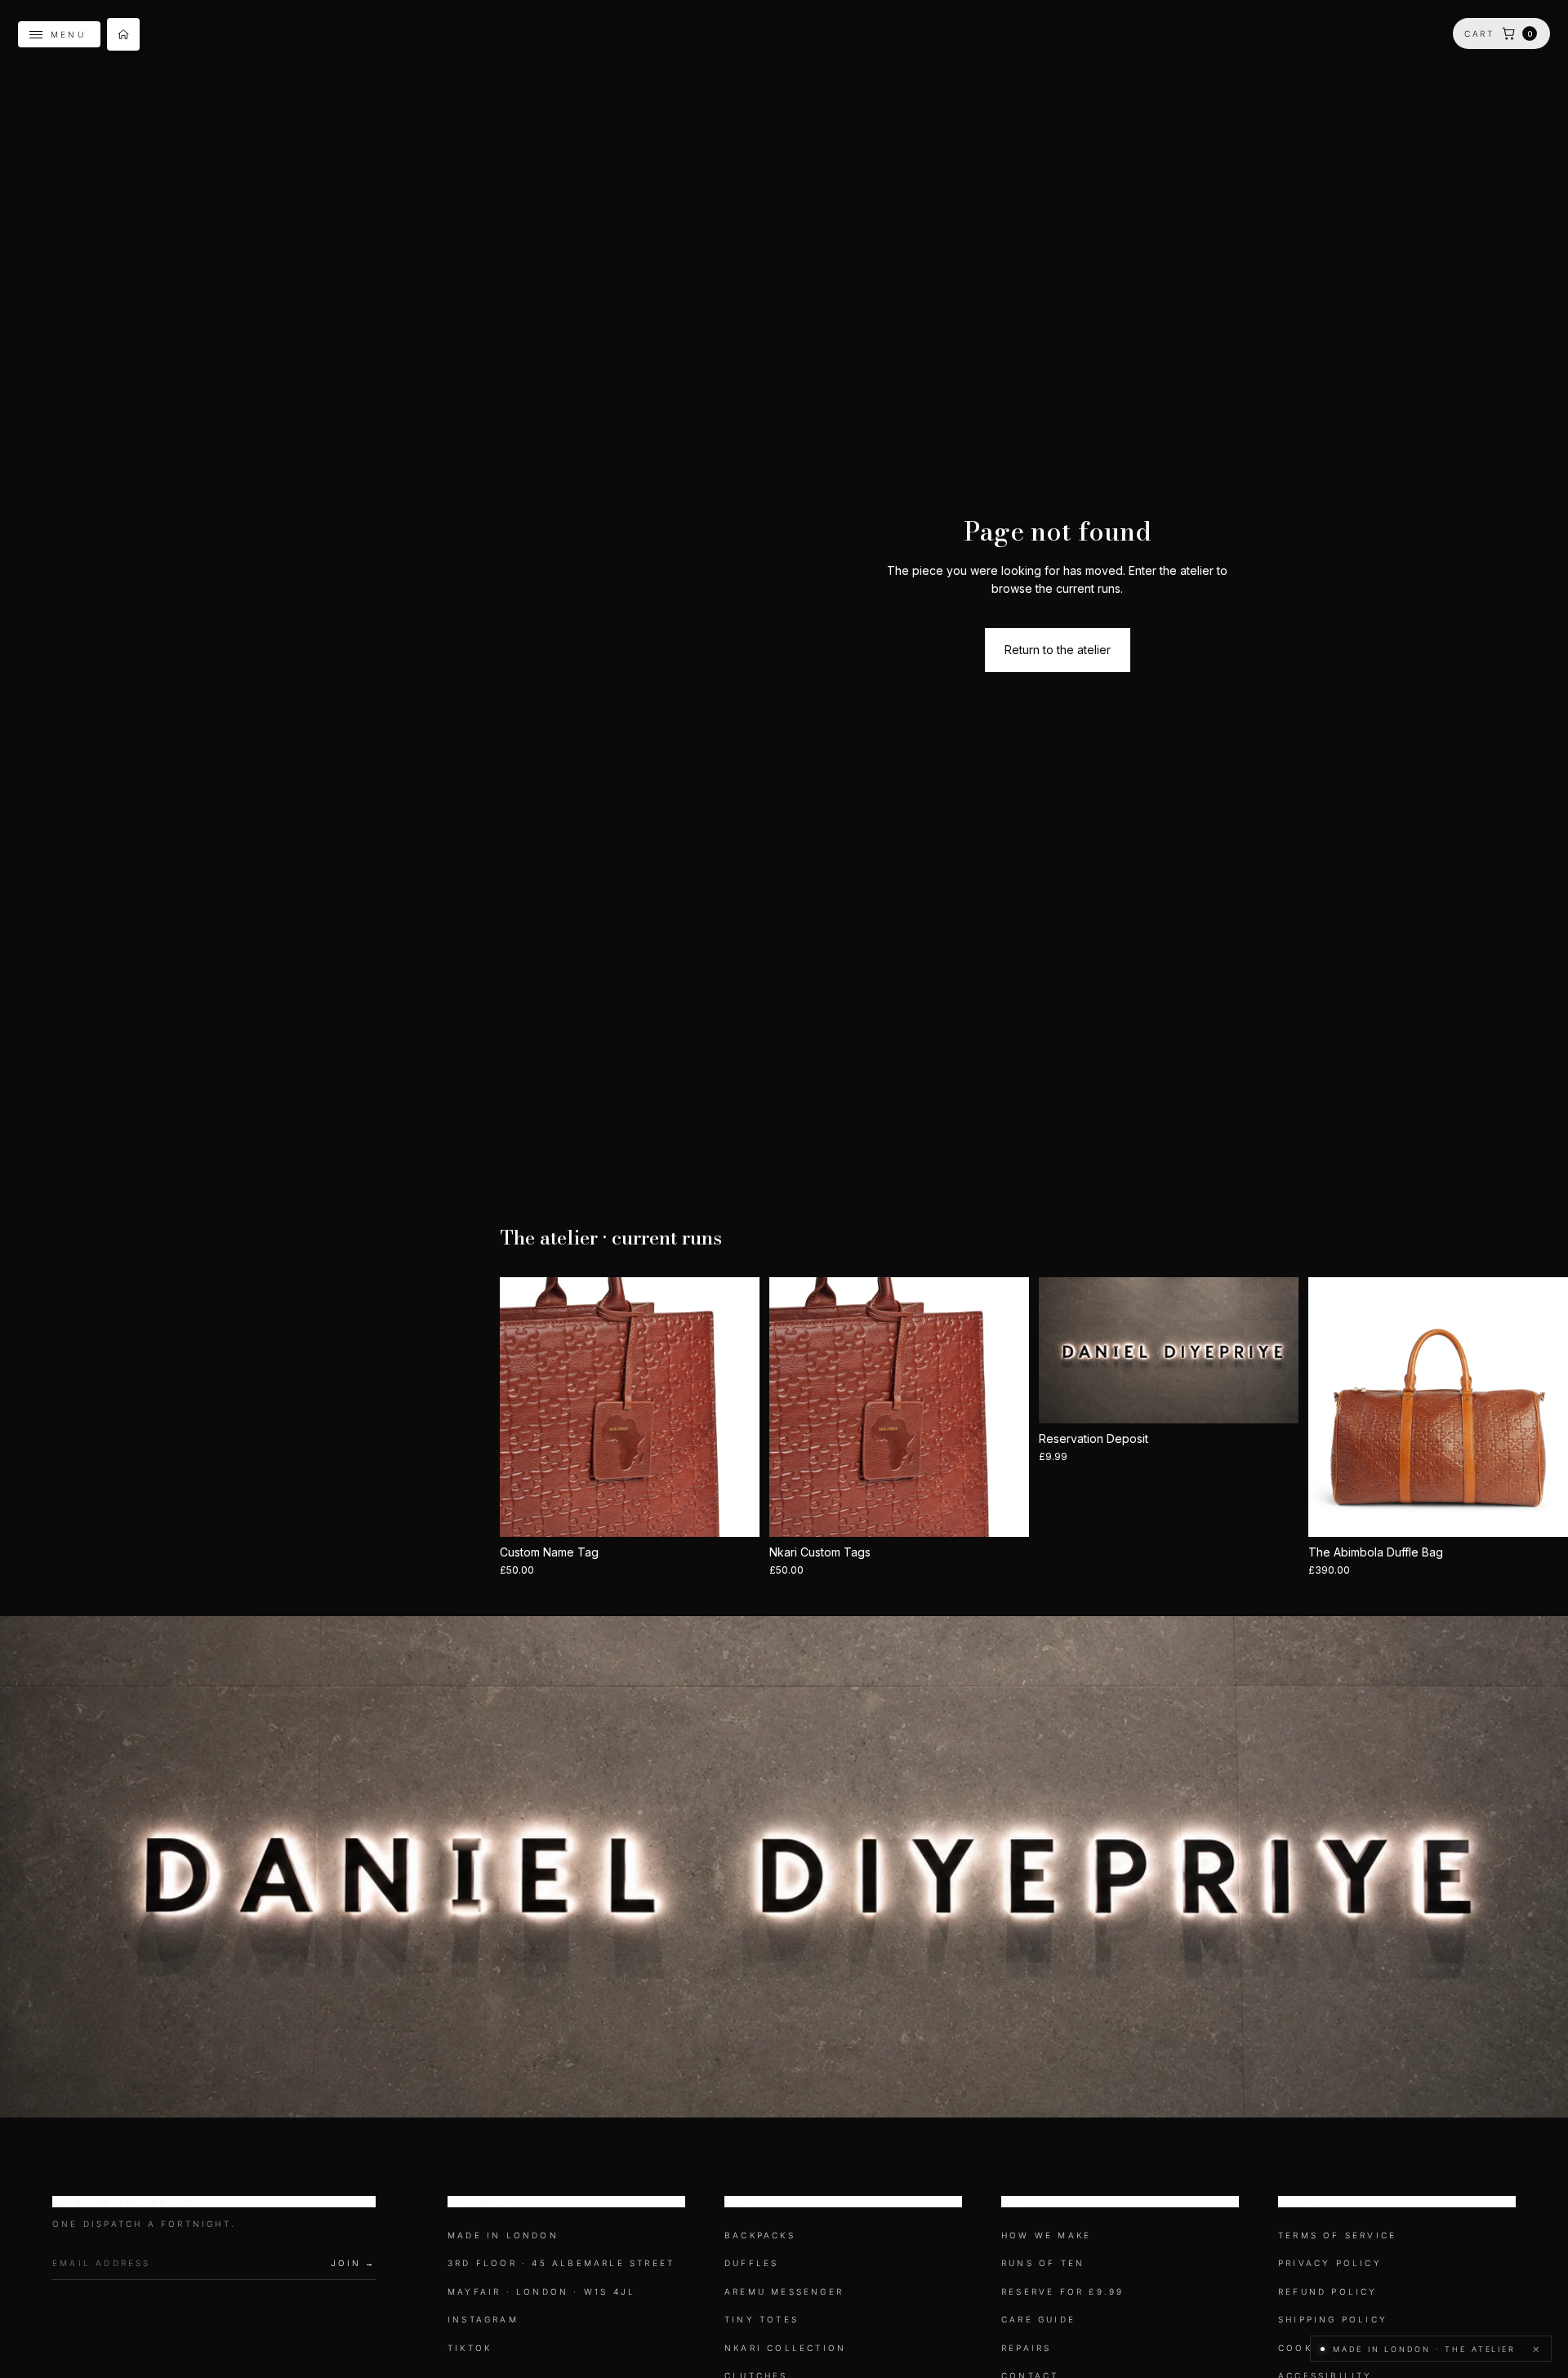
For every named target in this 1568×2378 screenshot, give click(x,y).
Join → (353, 2263)
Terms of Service (1337, 2235)
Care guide (1038, 2319)
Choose (748, 1511)
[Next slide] (735, 1407)
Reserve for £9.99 (1062, 2291)
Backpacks (760, 2235)
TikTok (470, 2348)
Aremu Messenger (784, 2291)
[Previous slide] (524, 1407)
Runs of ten (1043, 2264)
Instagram (483, 2319)
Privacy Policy (1330, 2264)
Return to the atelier (1058, 650)
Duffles (751, 2264)
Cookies (1305, 2348)
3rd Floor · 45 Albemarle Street (561, 2264)
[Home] (123, 34)
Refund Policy (1328, 2291)
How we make (1046, 2235)
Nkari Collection (785, 2348)
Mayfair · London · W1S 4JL (541, 2291)
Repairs (1026, 2348)
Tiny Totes (762, 2319)
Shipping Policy (1333, 2319)
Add (1018, 1511)
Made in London (503, 2235)
